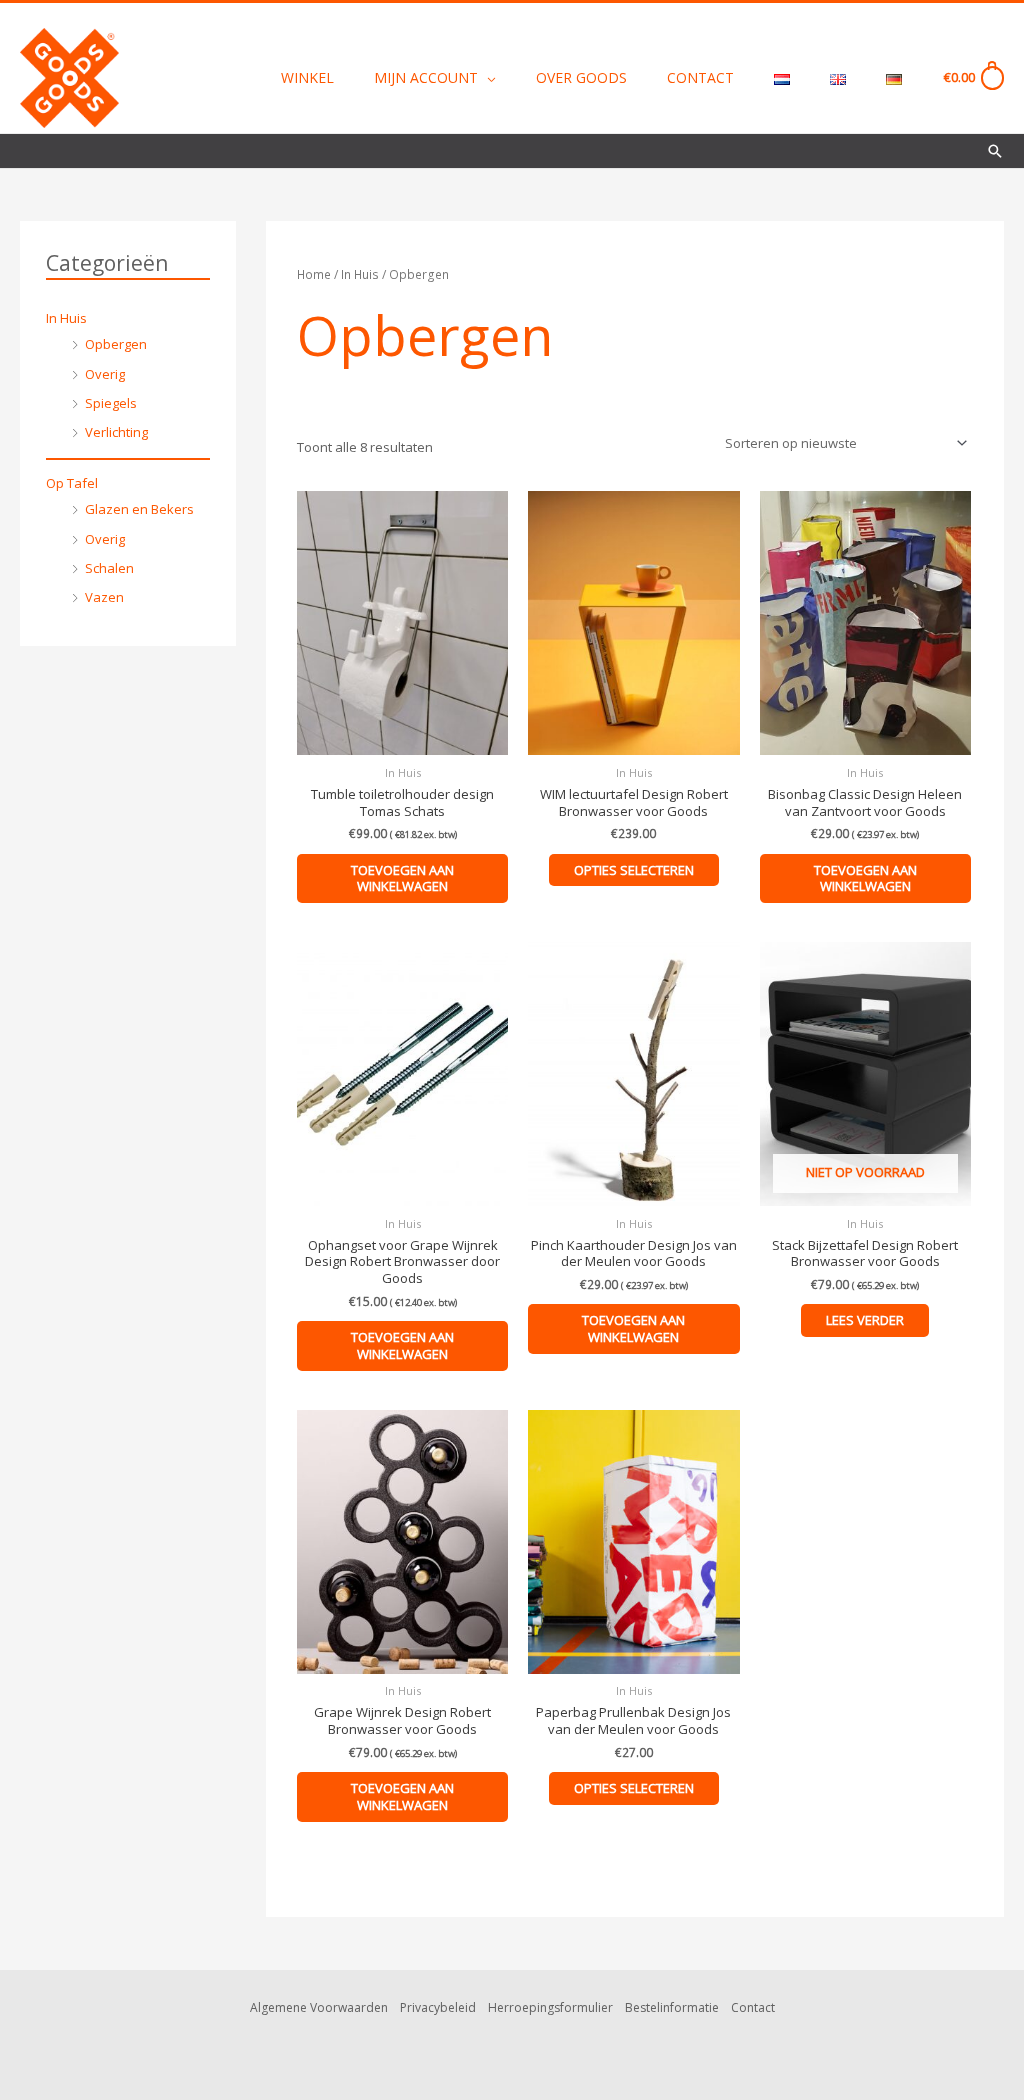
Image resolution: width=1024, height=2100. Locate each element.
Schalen (109, 568)
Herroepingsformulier (550, 2007)
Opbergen (116, 344)
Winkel (307, 77)
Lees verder (865, 1320)
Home (314, 274)
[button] (995, 151)
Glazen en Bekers (139, 509)
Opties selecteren (634, 870)
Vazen (104, 597)
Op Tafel (72, 483)
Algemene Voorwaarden (319, 2007)
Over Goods (581, 77)
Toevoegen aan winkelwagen (402, 878)
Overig (105, 374)
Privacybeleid (438, 2007)
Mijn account (426, 77)
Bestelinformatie (672, 2007)
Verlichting (116, 432)
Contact (700, 77)
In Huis (66, 318)
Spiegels (111, 403)
